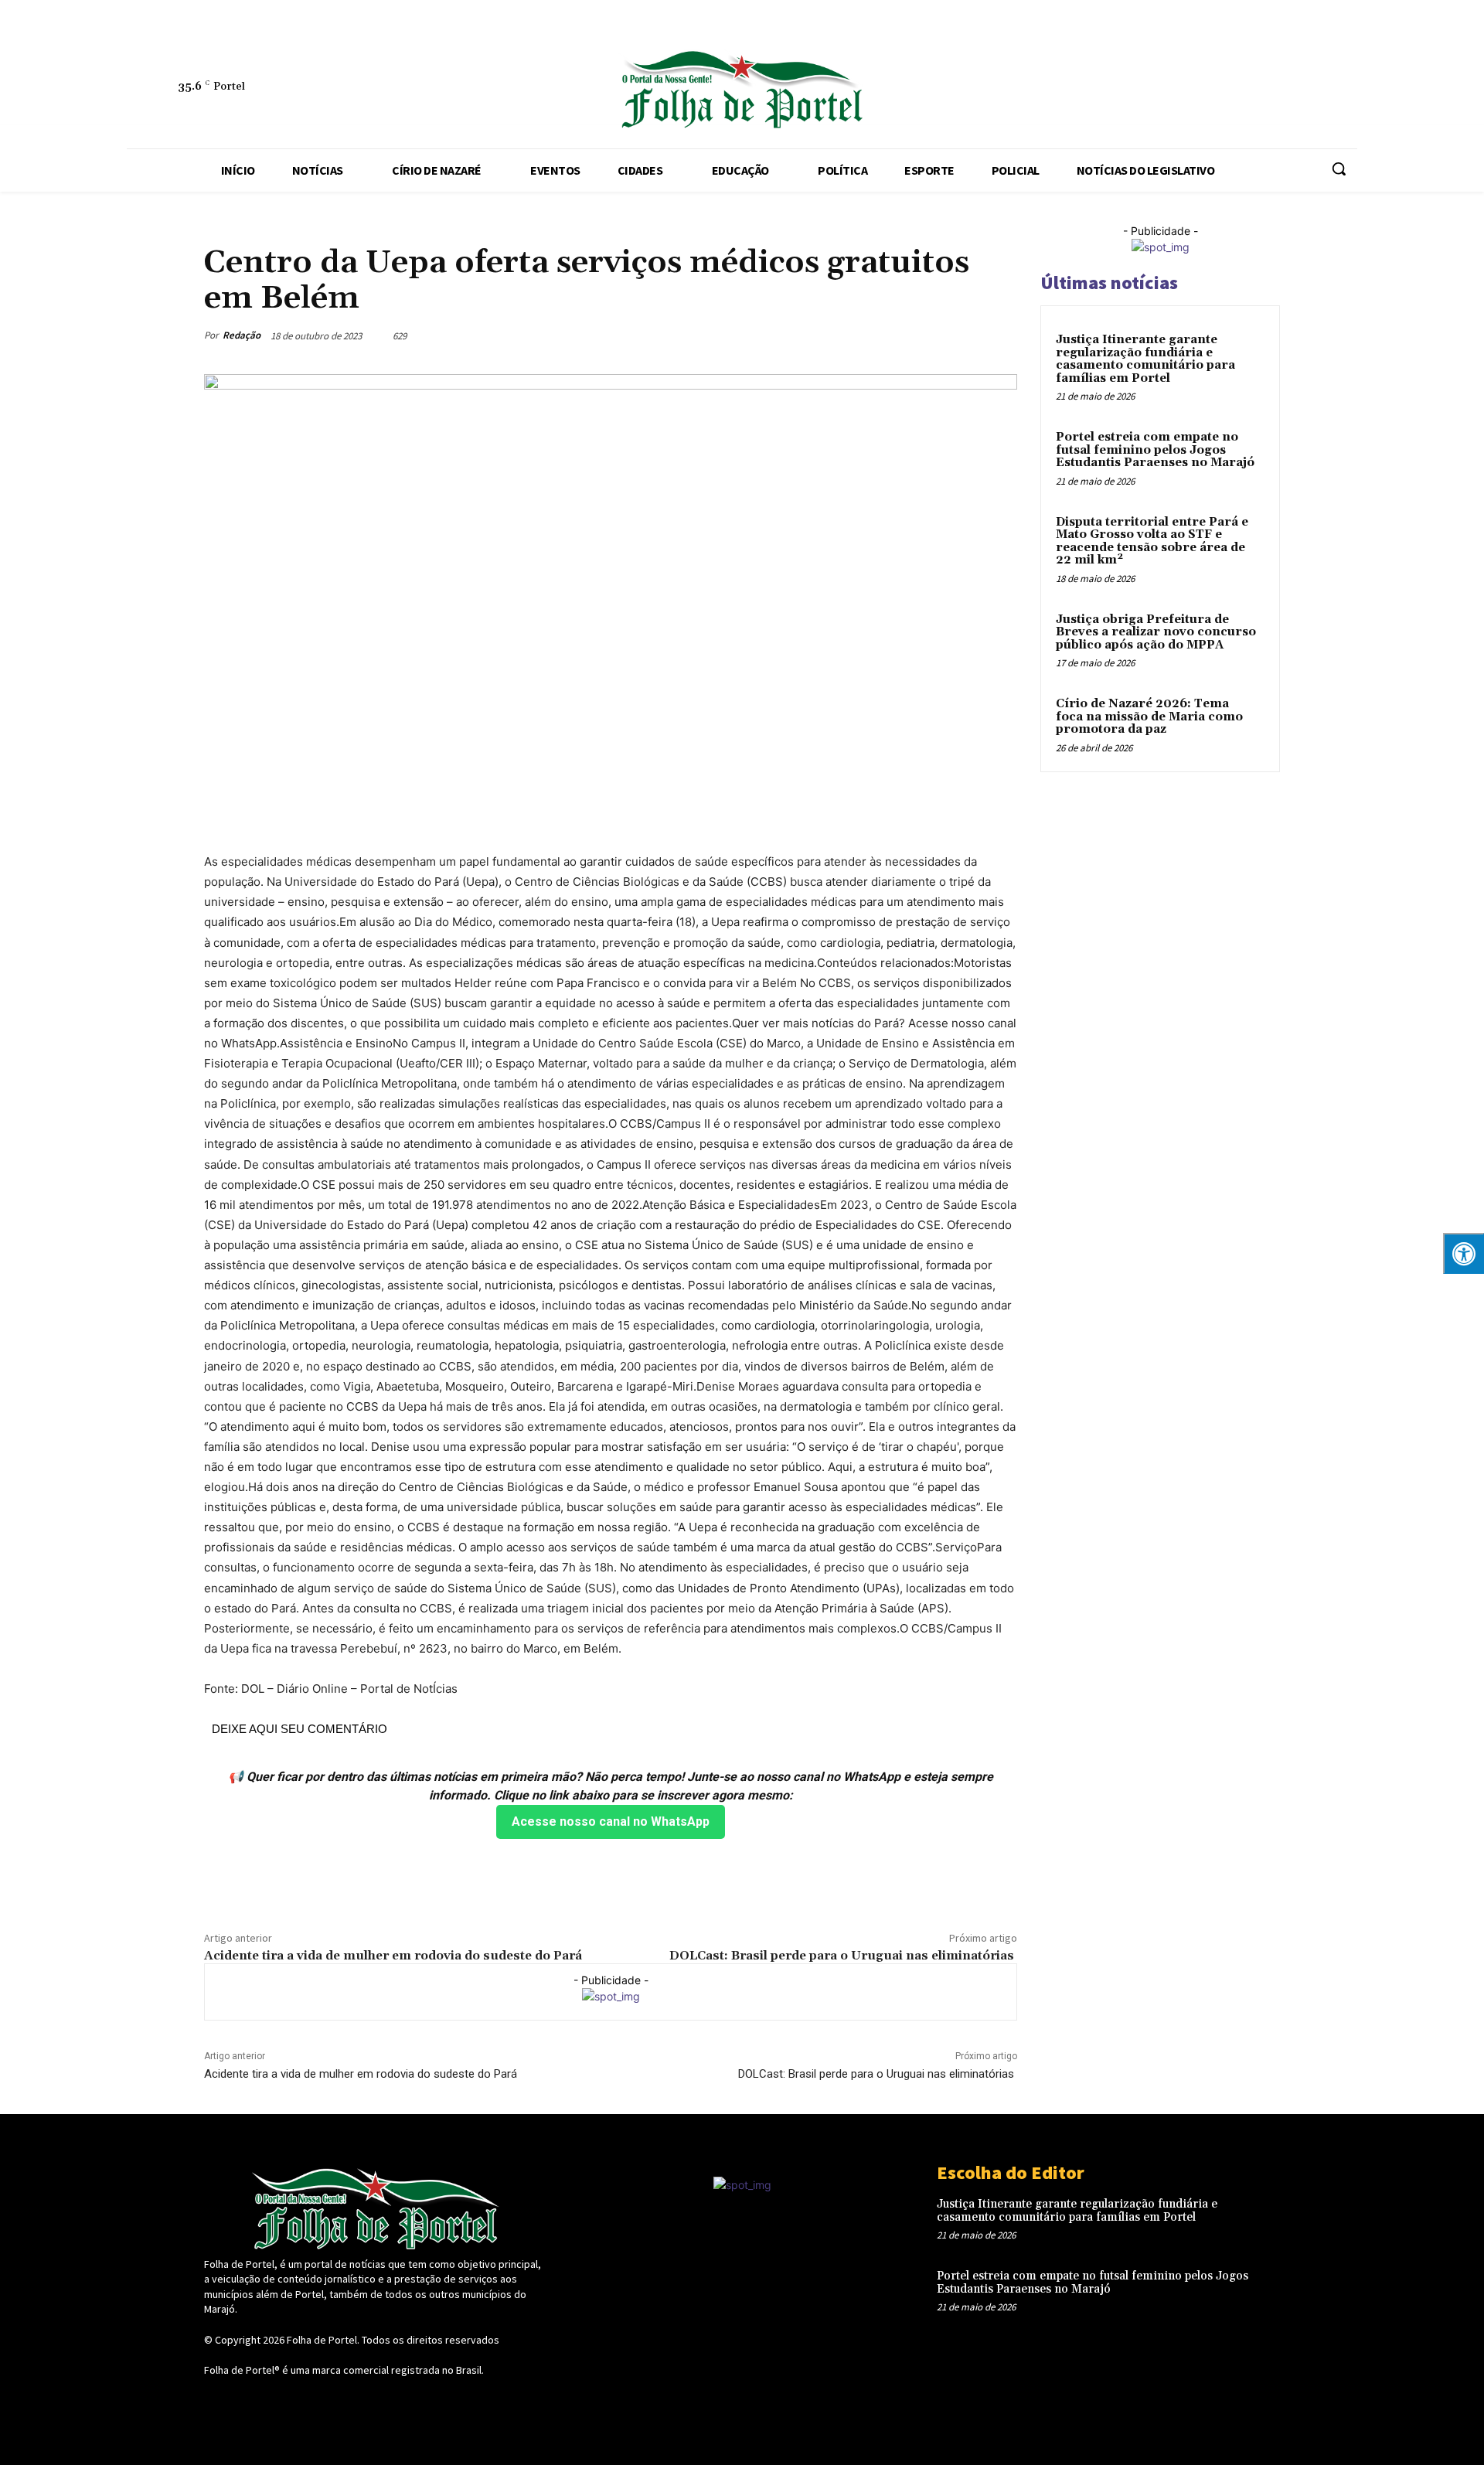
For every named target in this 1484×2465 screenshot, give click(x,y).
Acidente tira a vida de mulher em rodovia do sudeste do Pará (393, 1956)
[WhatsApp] (1185, 90)
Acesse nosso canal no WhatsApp (611, 1822)
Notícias (225, 228)
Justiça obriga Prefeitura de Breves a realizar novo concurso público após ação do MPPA (1156, 632)
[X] (1149, 90)
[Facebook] (972, 90)
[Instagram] (1007, 90)
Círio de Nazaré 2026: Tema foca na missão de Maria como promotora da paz (1149, 717)
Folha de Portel (322, 2340)
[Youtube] (1220, 90)
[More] (1001, 335)
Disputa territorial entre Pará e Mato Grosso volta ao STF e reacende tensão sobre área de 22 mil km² (1152, 541)
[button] (1339, 169)
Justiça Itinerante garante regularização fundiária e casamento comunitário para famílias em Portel (1145, 359)
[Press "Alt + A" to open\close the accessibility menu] (1464, 1253)
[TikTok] (1114, 90)
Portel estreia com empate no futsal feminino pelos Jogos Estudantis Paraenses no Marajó (1155, 450)
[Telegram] (1078, 90)
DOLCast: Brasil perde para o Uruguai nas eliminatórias (843, 1956)
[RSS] (1043, 90)
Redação (242, 335)
